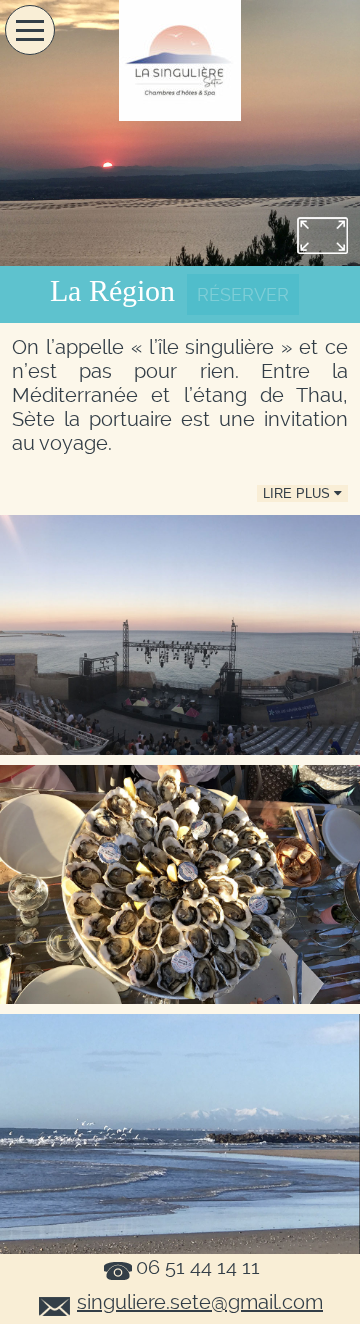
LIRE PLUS (298, 493)
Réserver (243, 294)
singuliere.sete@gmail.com (200, 1302)
